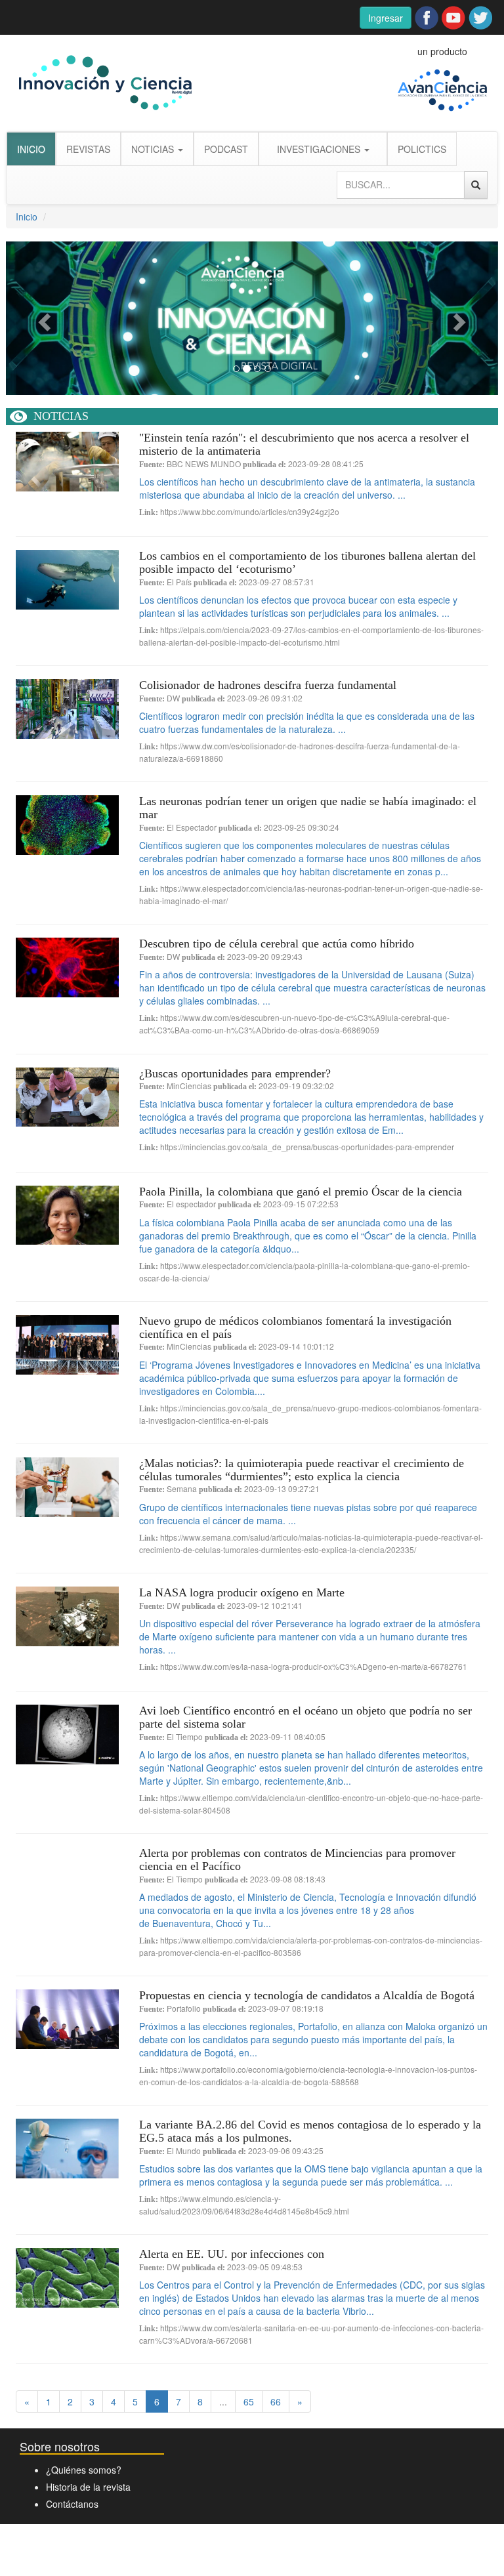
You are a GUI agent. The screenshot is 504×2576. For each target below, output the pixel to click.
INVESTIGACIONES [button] (320, 149)
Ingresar (386, 18)
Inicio (27, 217)
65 (249, 2401)
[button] (43, 318)
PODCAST (226, 149)
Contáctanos (72, 2504)
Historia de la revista (88, 2487)
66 (276, 2401)
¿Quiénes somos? (84, 2470)
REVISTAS (88, 149)
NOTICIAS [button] (154, 149)
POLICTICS (422, 149)
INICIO (31, 149)
